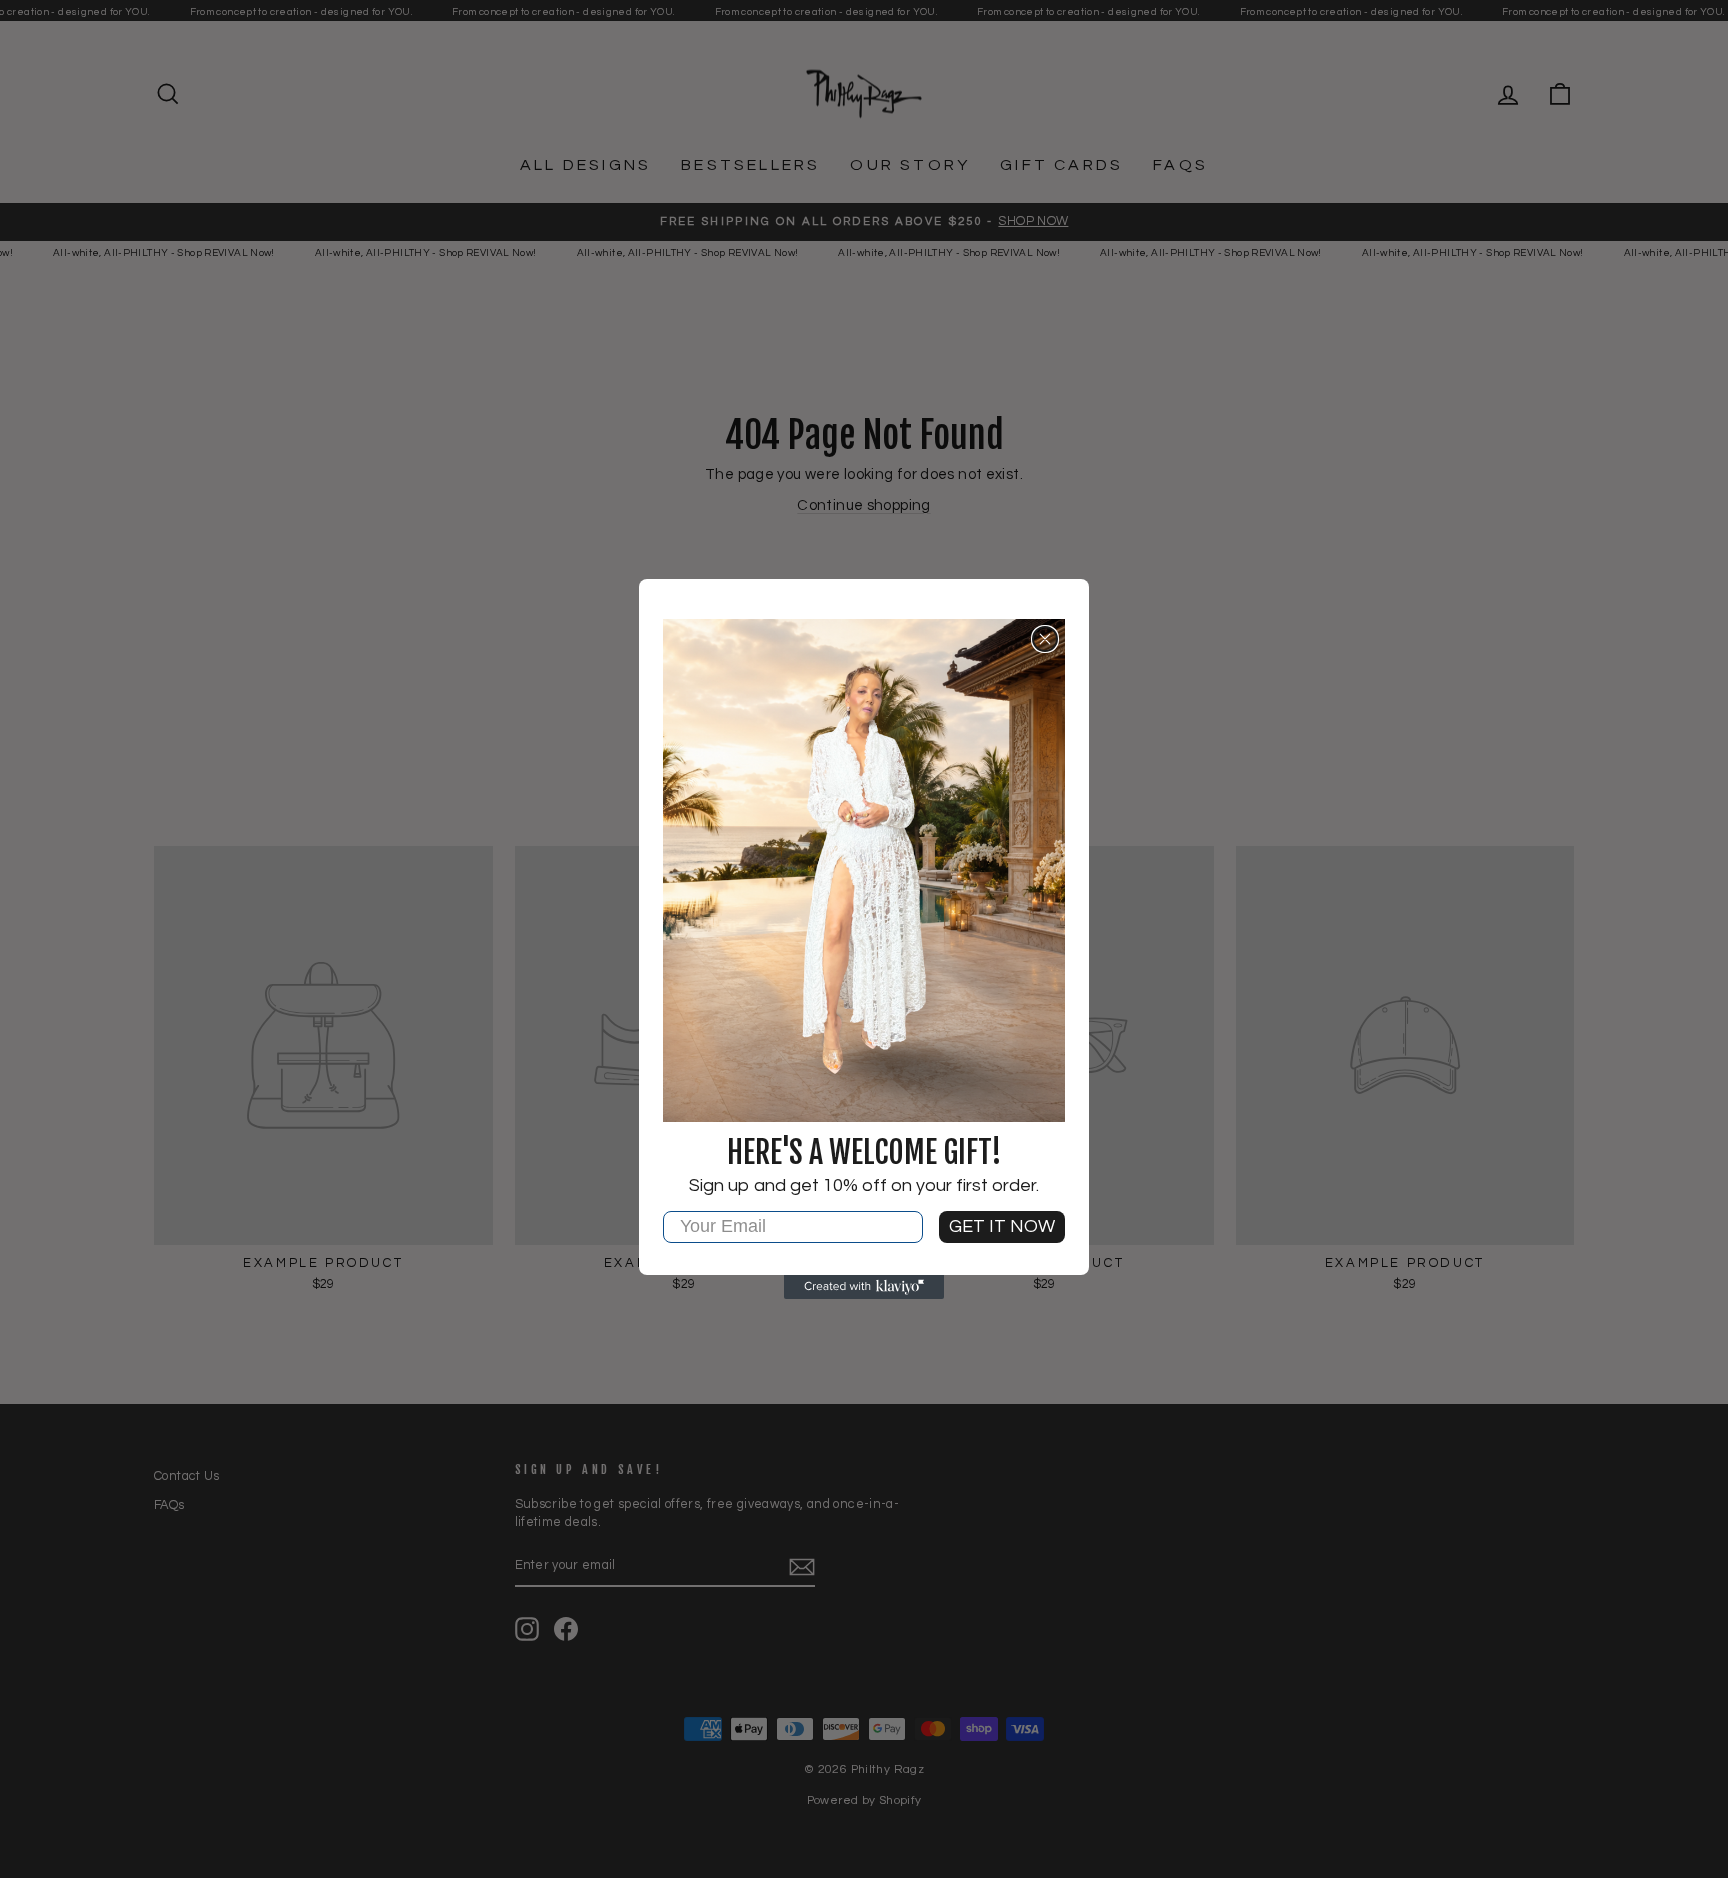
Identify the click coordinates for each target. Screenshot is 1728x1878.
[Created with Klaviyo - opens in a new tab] (864, 1287)
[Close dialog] (1045, 639)
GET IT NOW (1002, 1226)
